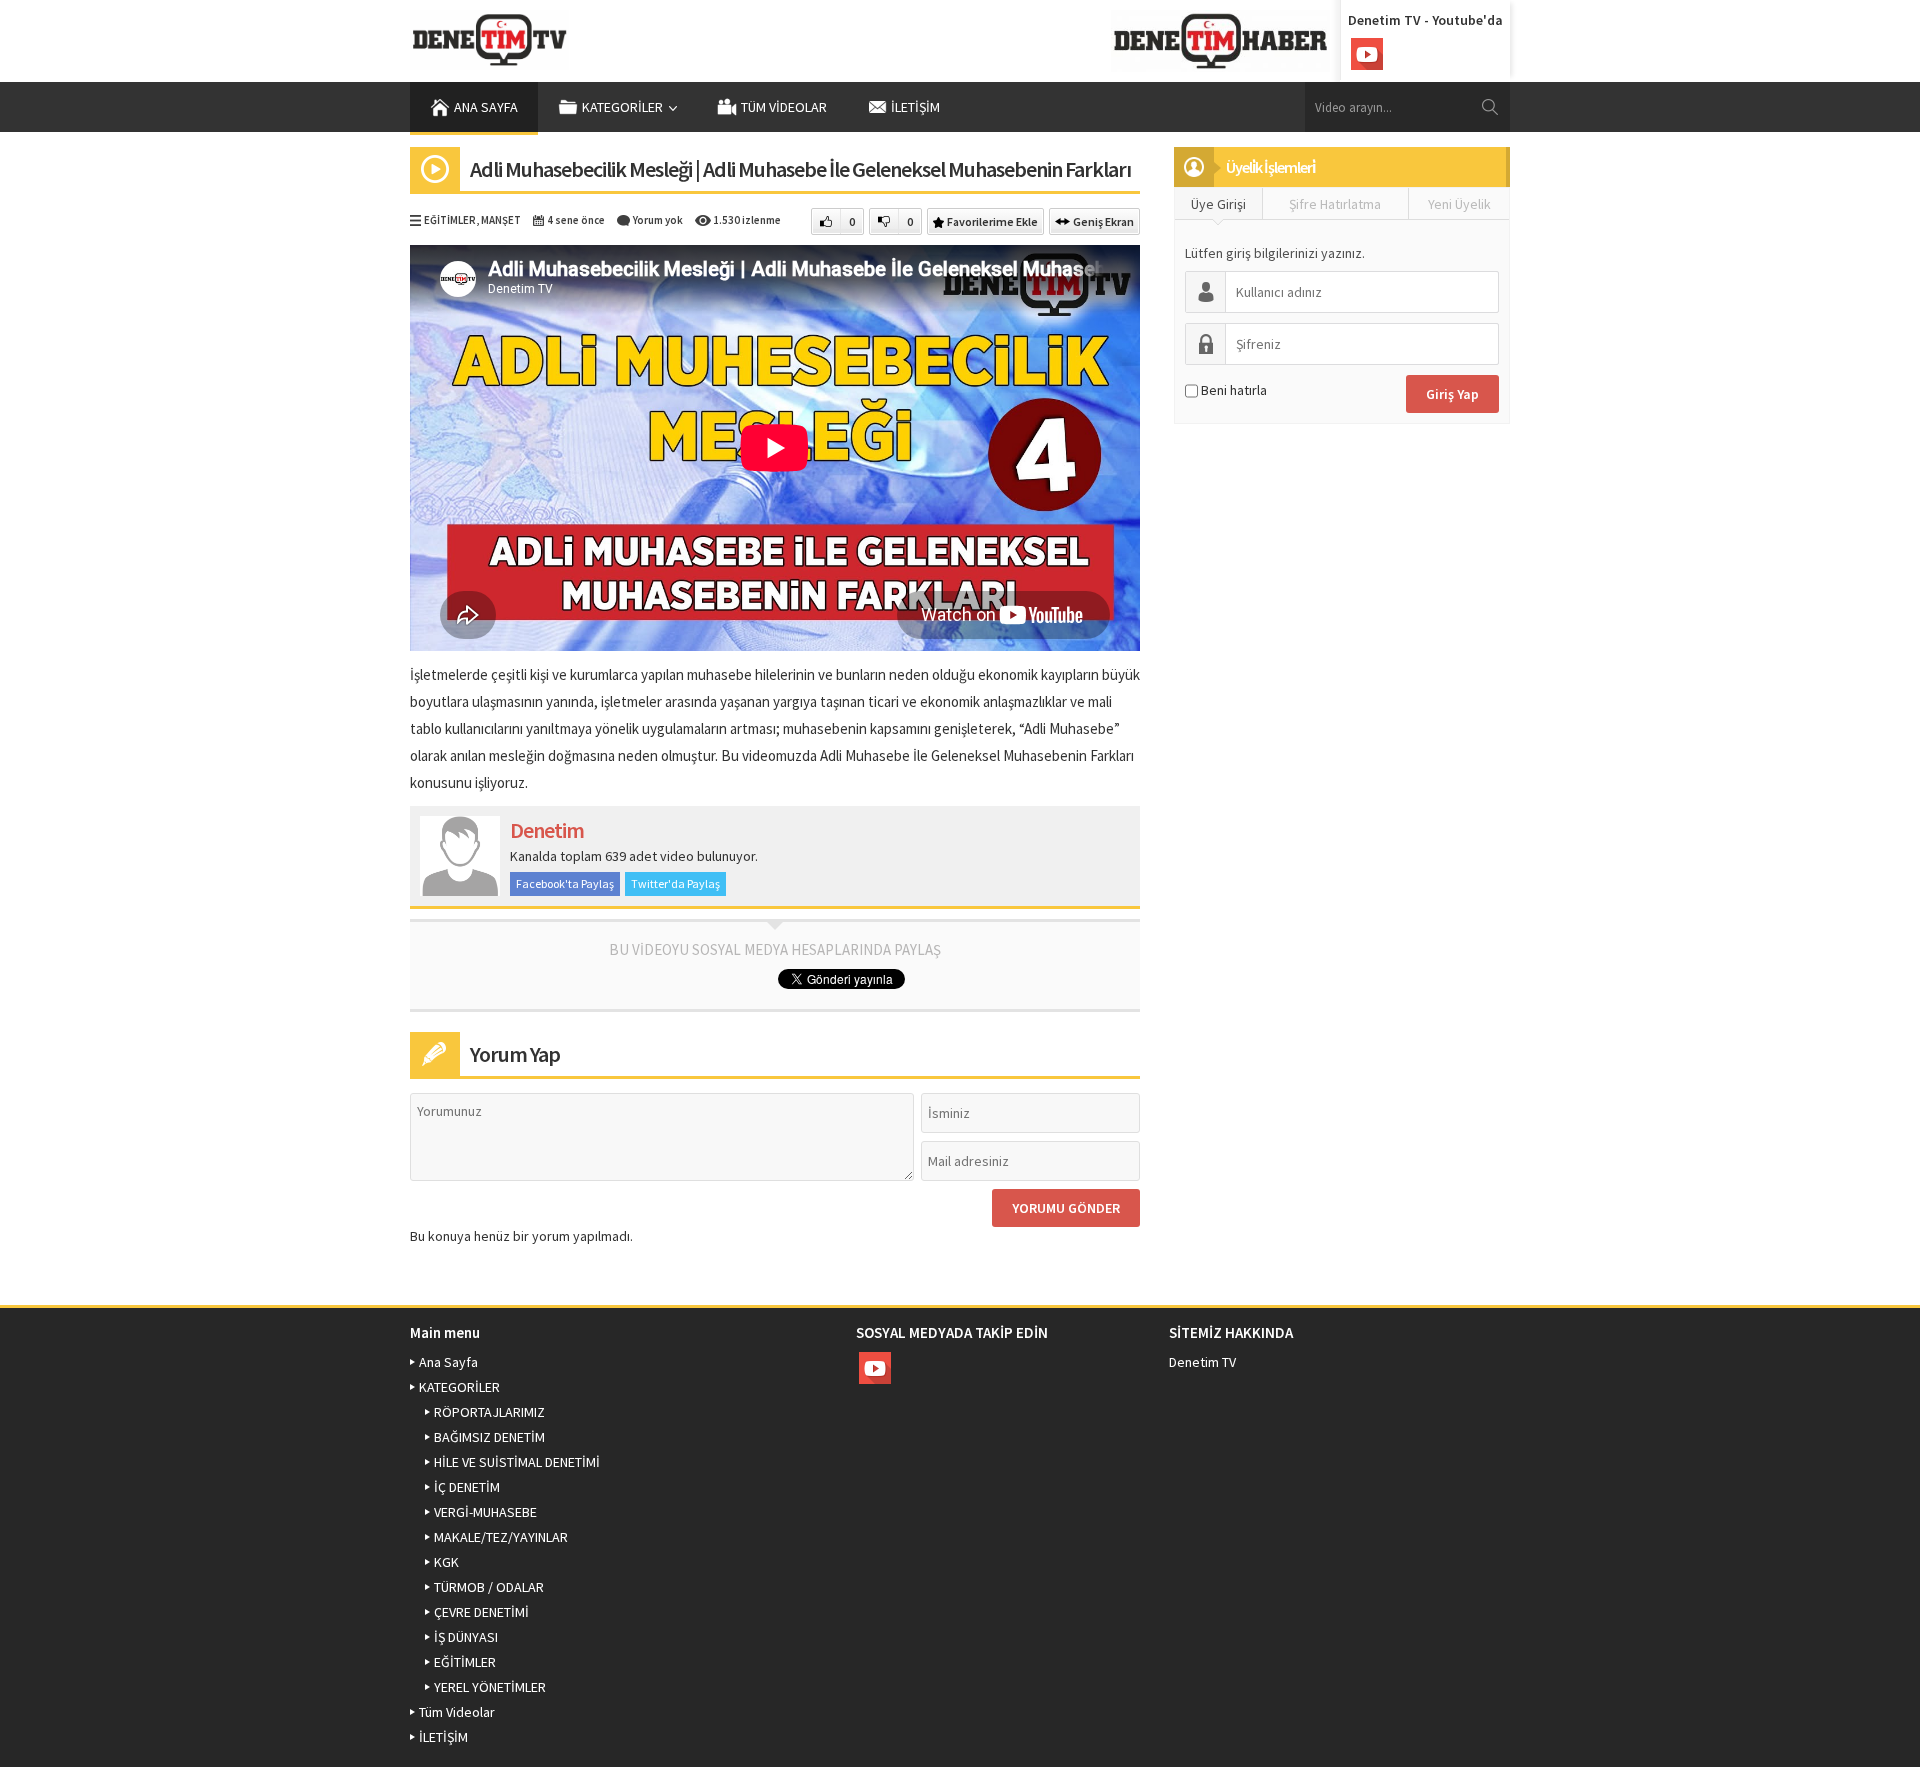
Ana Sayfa (486, 107)
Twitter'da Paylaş (675, 883)
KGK (446, 1562)
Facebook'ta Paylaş (565, 883)
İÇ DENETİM (467, 1487)
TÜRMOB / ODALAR (489, 1587)
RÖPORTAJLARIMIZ (489, 1412)
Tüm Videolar (784, 107)
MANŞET (501, 220)
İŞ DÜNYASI (466, 1637)
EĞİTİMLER (450, 220)
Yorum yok (658, 220)
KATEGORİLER (622, 107)
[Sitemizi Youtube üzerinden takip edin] (1367, 54)
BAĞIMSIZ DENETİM (489, 1437)
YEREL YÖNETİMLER (490, 1687)
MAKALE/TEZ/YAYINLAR (501, 1537)
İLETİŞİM (915, 107)
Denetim (547, 830)
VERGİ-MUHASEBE (485, 1512)
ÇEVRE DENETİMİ (481, 1612)
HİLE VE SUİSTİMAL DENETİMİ (517, 1462)
